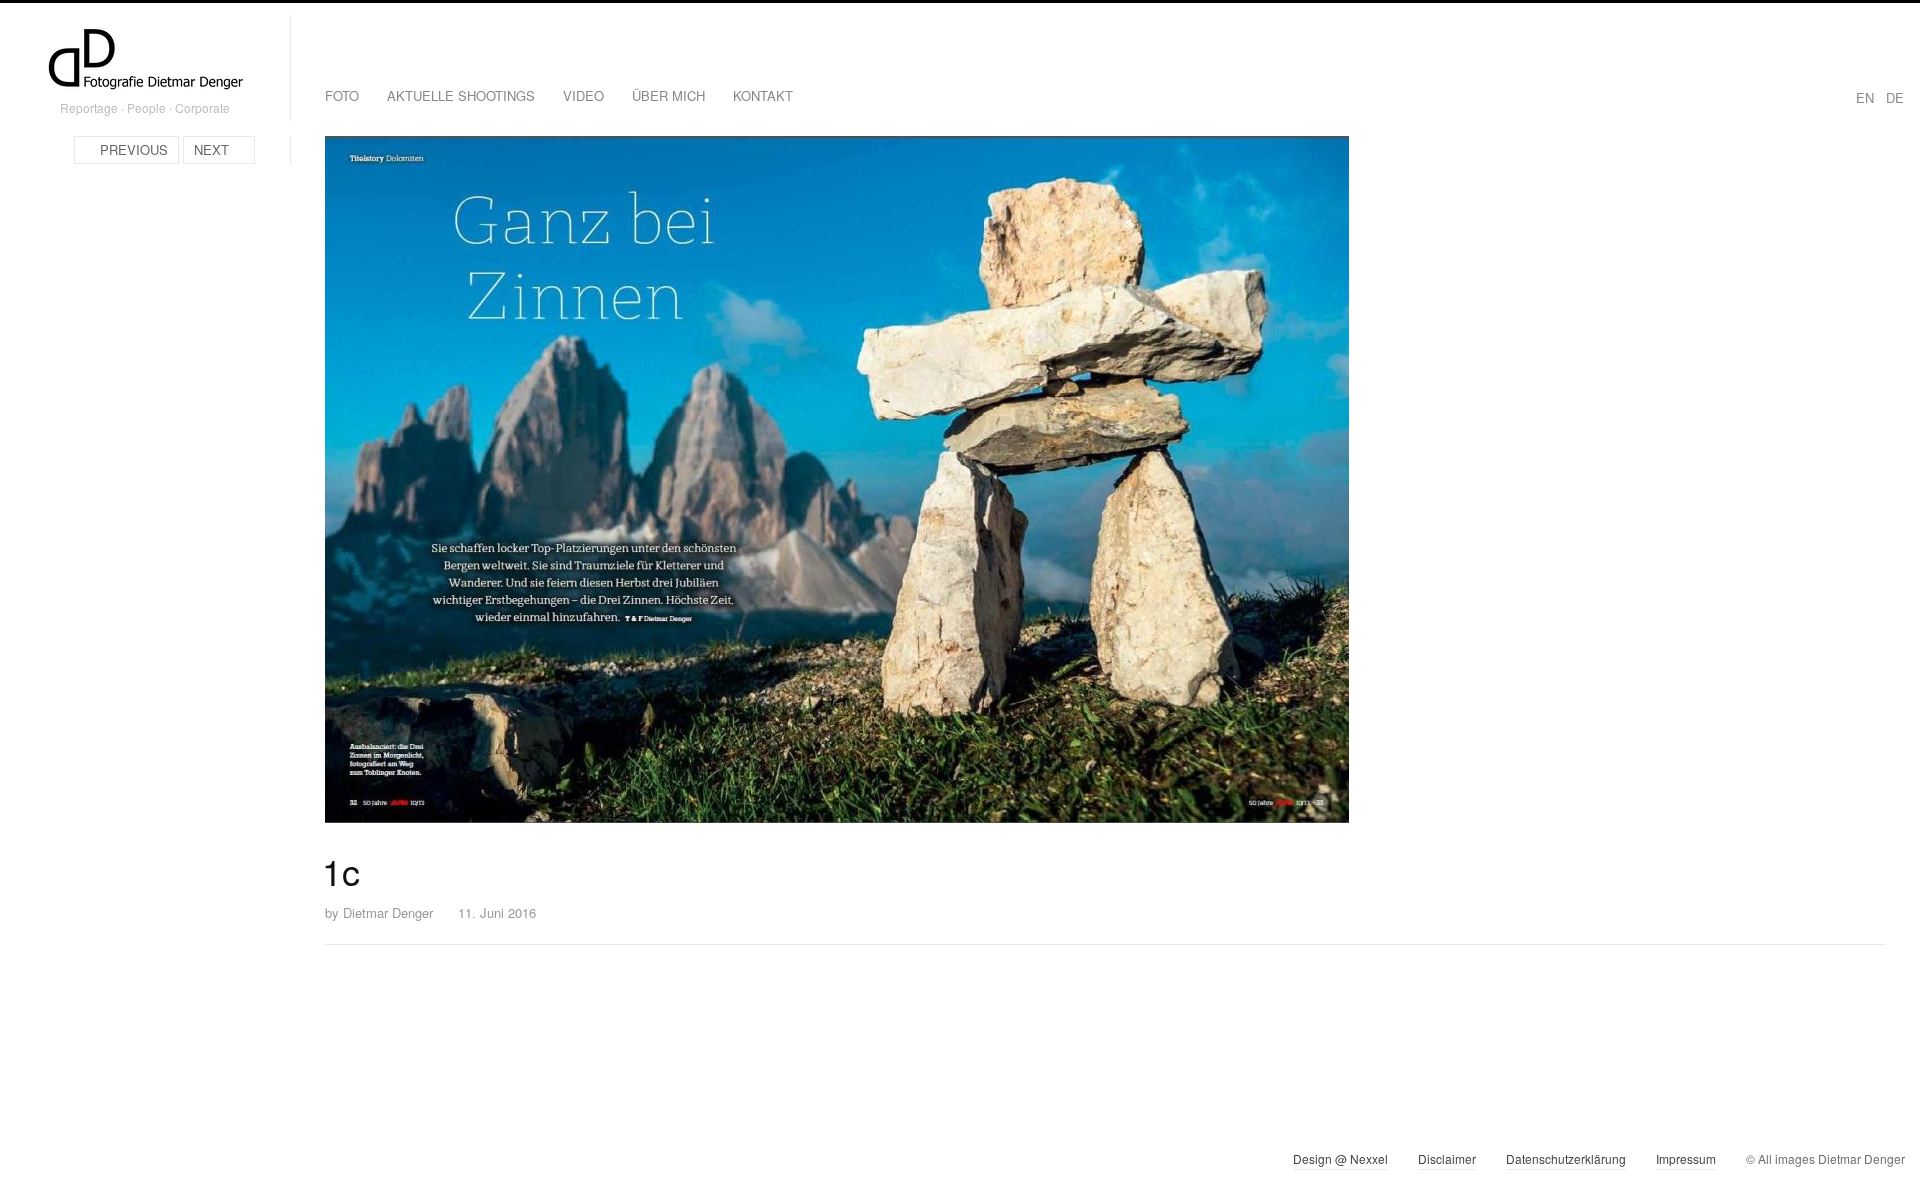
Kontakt (763, 95)
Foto (342, 95)
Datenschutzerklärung (1566, 1158)
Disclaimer (1447, 1158)
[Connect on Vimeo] (66, 1163)
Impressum (1686, 1158)
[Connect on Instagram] (30, 1163)
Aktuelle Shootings (461, 95)
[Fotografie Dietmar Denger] (145, 61)
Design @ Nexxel (1340, 1158)
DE (1895, 97)
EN (1865, 97)
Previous (134, 149)
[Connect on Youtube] (102, 1163)
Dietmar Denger (388, 912)
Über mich (668, 95)
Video (583, 95)
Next (211, 149)
